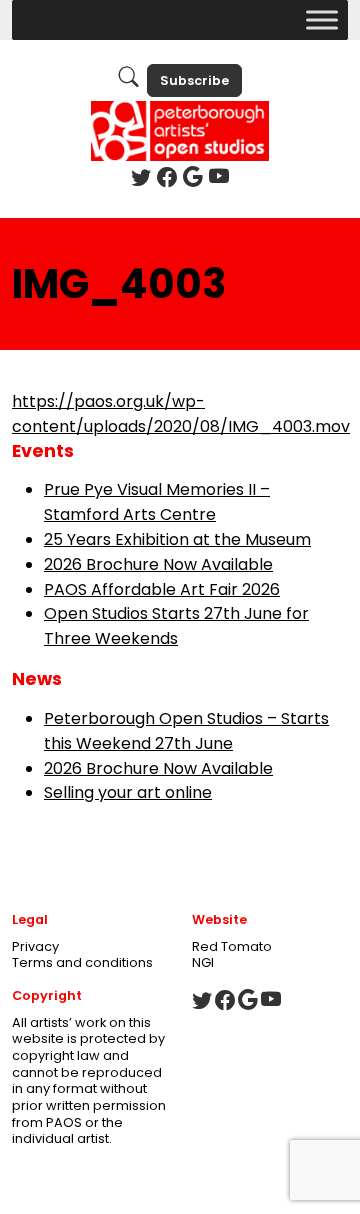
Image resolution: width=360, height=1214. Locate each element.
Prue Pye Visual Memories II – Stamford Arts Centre (157, 502)
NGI (203, 962)
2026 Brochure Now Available (158, 564)
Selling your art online (128, 792)
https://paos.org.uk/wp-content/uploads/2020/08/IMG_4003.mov (181, 414)
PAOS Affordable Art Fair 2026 (162, 589)
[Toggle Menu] (322, 19)
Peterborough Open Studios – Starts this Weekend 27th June (186, 731)
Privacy (35, 946)
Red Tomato (232, 946)
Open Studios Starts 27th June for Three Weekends (176, 626)
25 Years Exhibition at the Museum (177, 539)
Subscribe (194, 80)
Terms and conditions (82, 962)
